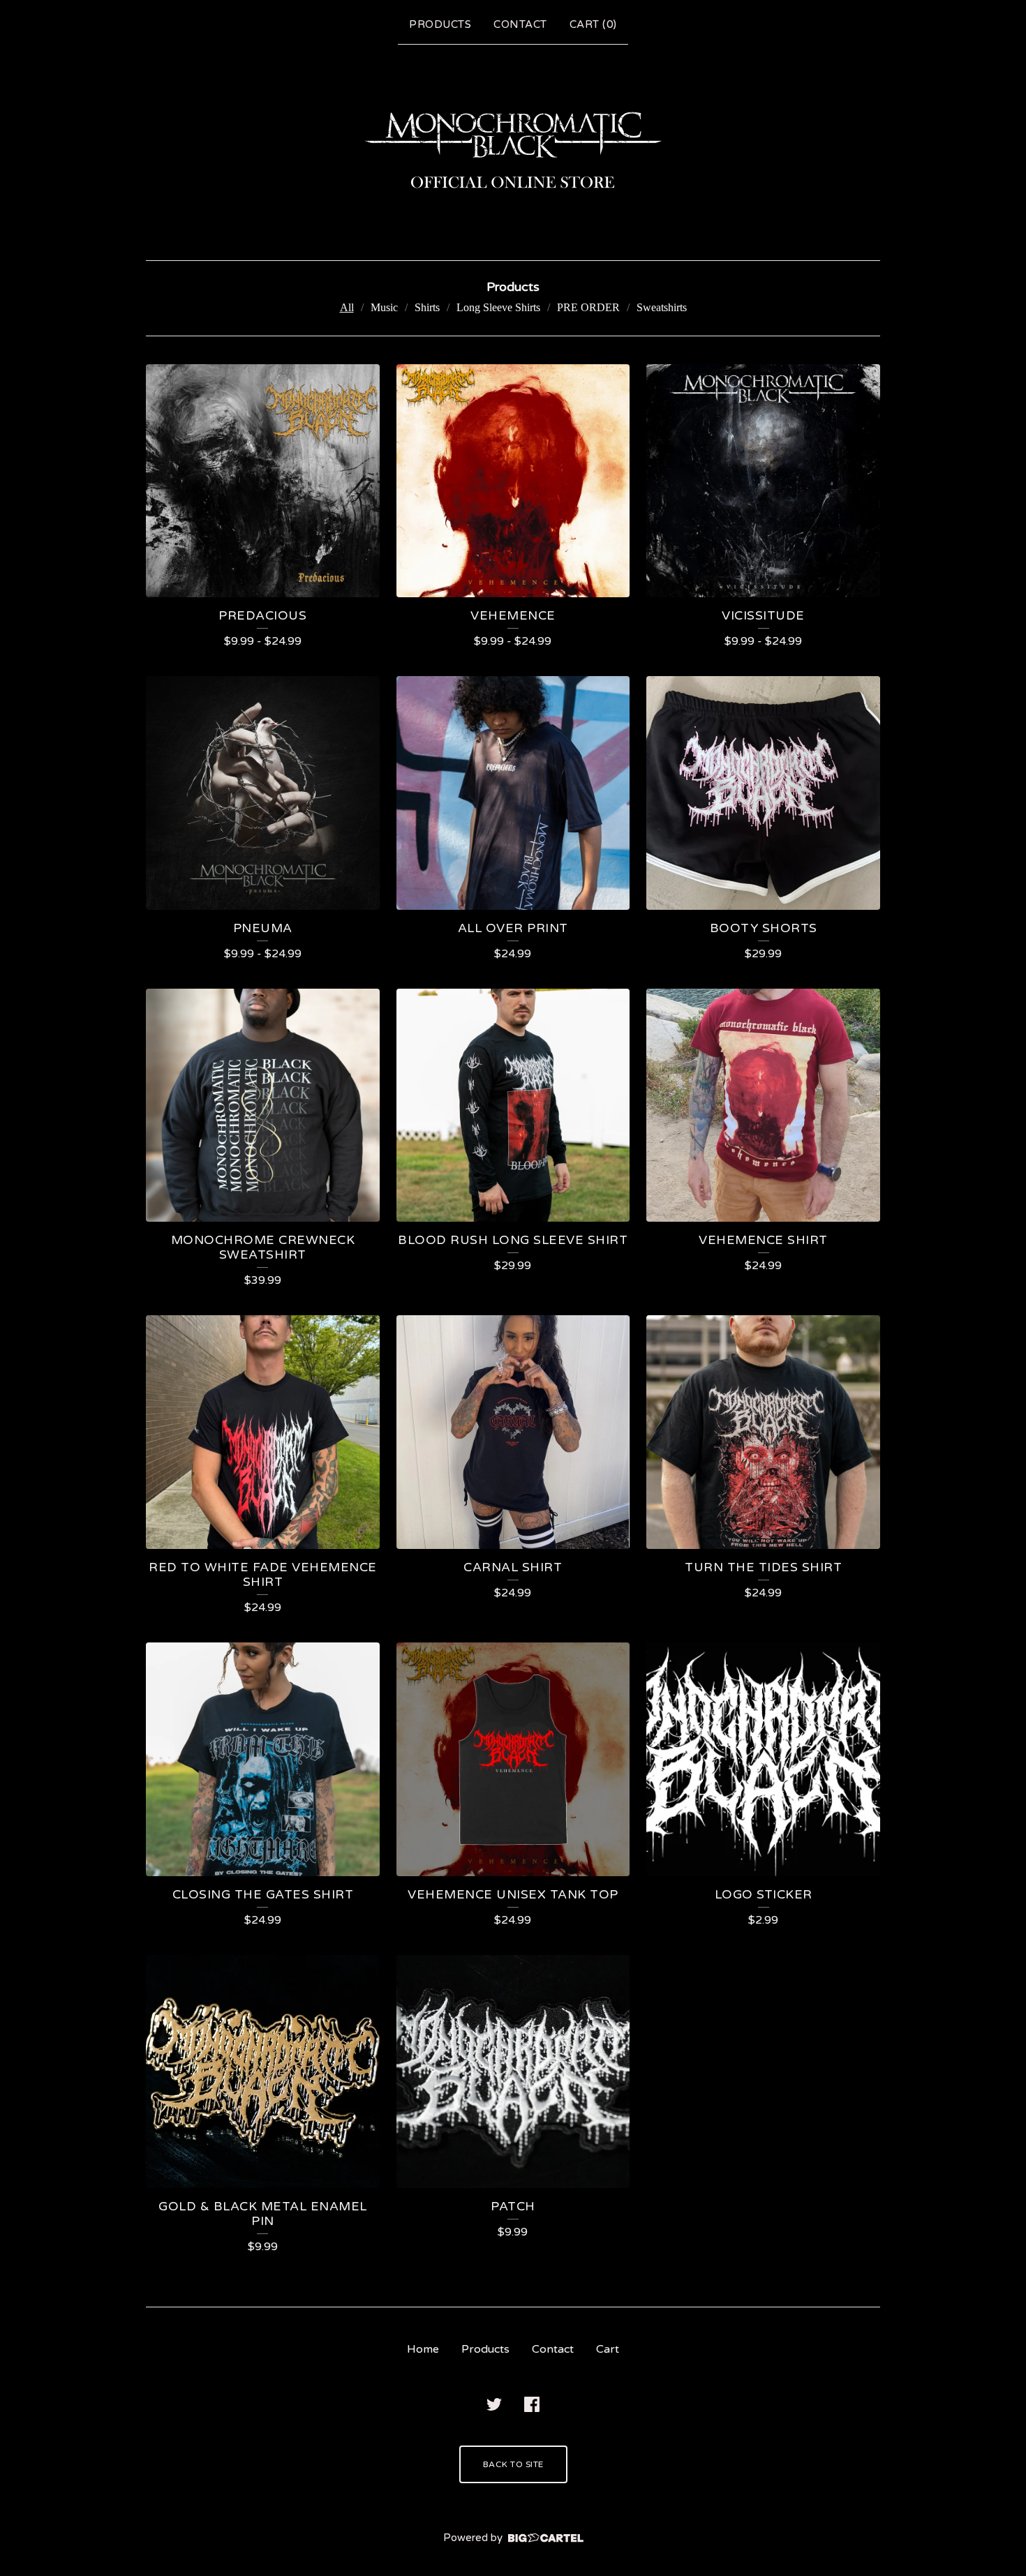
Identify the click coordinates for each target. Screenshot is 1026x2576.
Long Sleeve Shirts (498, 307)
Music (384, 307)
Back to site (513, 2464)
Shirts (427, 307)
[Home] (513, 149)
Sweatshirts (662, 307)
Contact (520, 24)
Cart (608, 2349)
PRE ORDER (588, 307)
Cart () (593, 24)
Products (440, 24)
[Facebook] (532, 2404)
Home (423, 2349)
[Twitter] (494, 2404)
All (347, 307)
